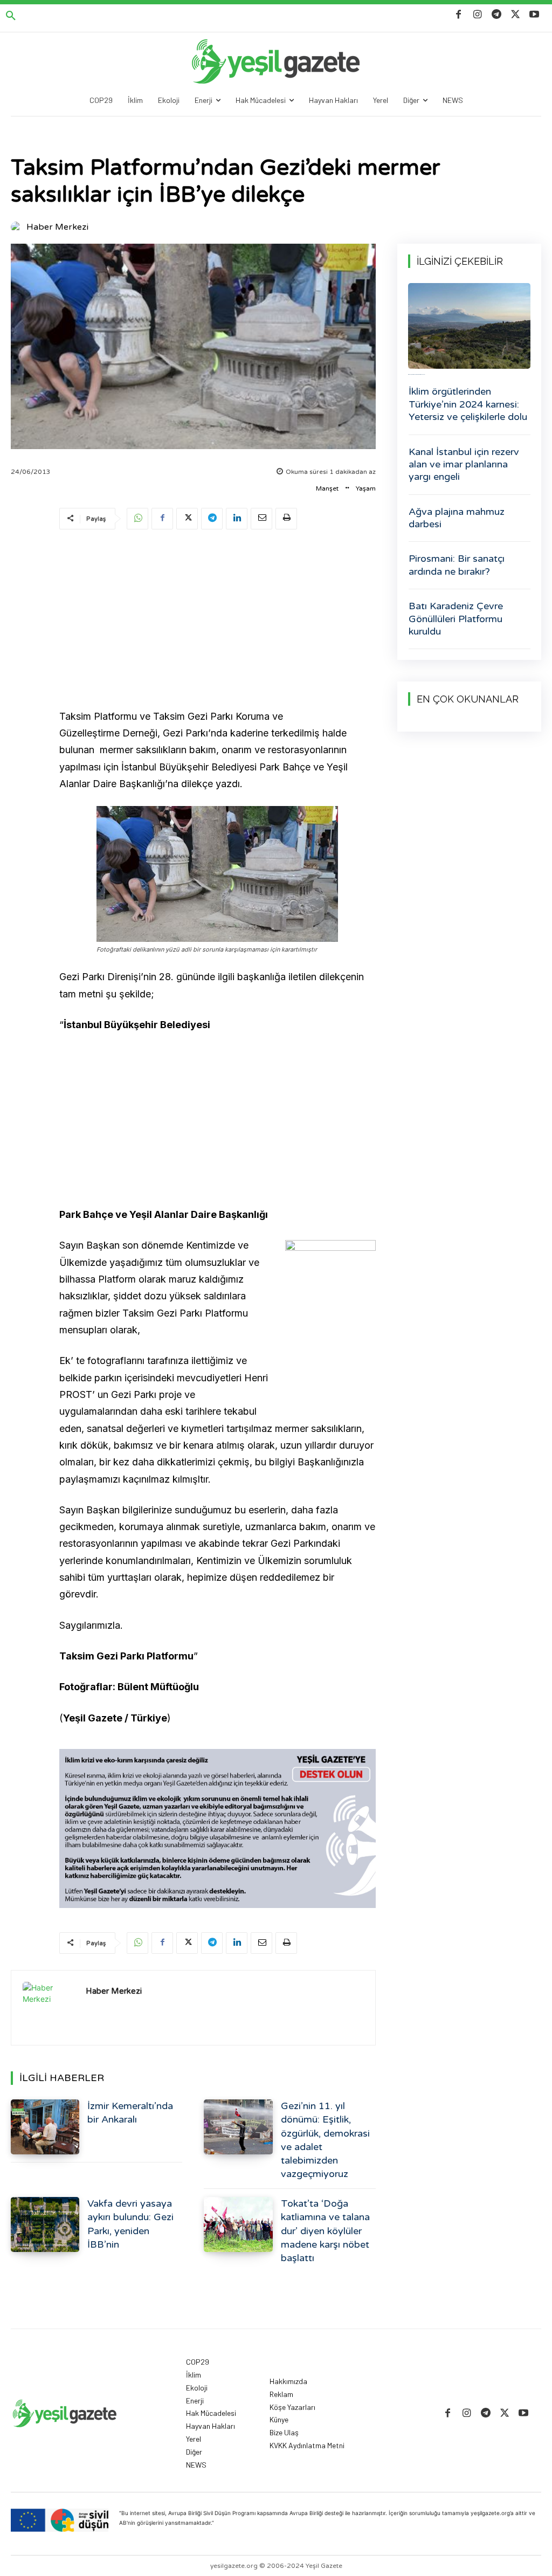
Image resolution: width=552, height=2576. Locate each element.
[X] (516, 15)
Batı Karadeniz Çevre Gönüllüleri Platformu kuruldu (456, 619)
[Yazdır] (286, 519)
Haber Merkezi (57, 227)
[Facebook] (458, 15)
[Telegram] (496, 15)
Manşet (327, 488)
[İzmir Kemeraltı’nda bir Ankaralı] (45, 2127)
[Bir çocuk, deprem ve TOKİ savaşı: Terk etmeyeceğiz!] (469, 326)
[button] (11, 16)
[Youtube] (534, 15)
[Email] (261, 519)
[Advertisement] (218, 621)
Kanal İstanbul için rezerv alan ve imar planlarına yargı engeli (464, 464)
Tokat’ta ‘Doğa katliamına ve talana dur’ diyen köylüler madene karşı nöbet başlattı (325, 2231)
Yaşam (366, 488)
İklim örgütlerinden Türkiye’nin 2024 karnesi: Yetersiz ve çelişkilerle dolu (468, 404)
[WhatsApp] (137, 519)
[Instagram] (477, 15)
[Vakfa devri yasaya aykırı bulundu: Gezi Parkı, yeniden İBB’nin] (45, 2224)
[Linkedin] (237, 519)
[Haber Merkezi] (18, 227)
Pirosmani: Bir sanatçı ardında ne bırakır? (457, 565)
